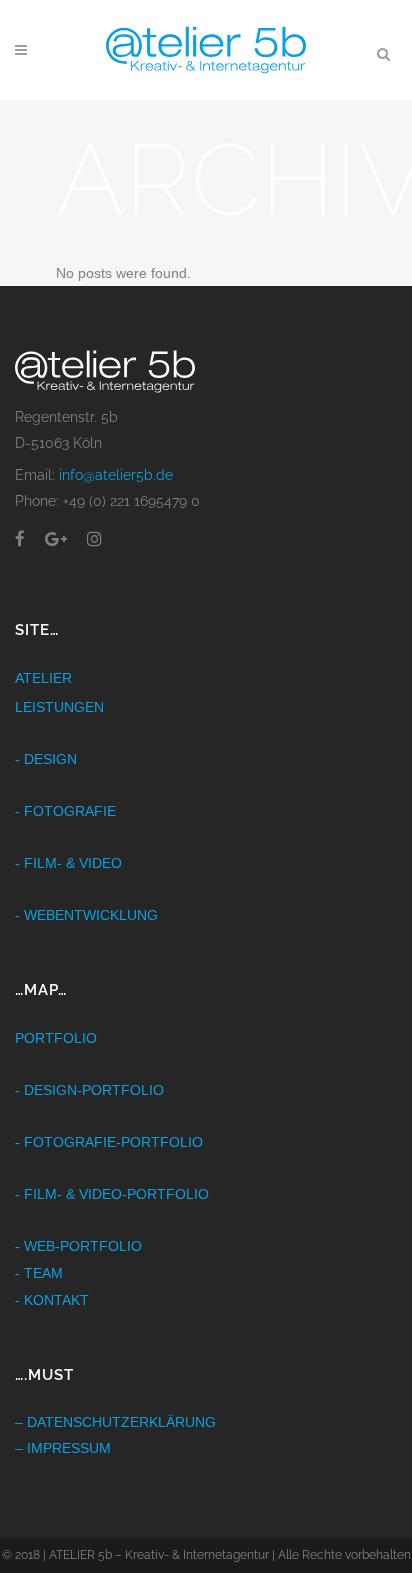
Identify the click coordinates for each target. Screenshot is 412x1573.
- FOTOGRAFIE (65, 811)
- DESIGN (46, 759)
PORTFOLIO (56, 1038)
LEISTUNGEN (59, 707)
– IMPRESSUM (63, 1448)
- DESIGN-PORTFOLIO (89, 1090)
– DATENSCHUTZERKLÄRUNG (115, 1422)
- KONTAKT (52, 1300)
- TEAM (39, 1273)
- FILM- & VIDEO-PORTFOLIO (112, 1194)
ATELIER (43, 678)
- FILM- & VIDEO (68, 863)
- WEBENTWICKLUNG (86, 915)
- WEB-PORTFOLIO (78, 1246)
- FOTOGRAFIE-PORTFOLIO (109, 1142)
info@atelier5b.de (116, 475)
